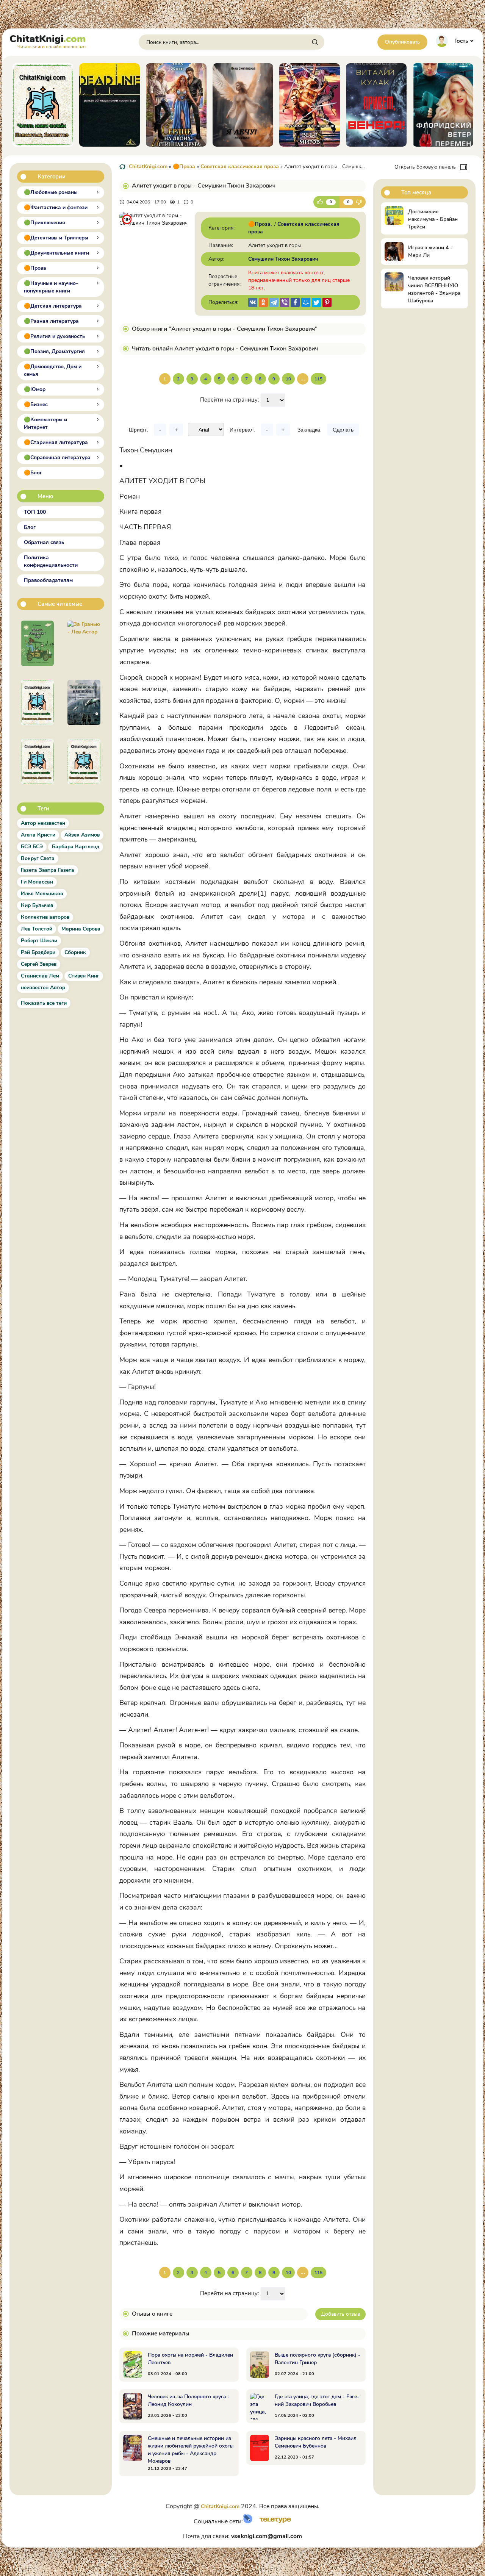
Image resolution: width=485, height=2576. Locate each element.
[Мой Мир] (306, 302)
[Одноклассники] (263, 302)
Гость (461, 41)
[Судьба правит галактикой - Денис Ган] (84, 702)
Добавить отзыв (340, 2314)
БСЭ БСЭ (32, 847)
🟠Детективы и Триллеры (56, 238)
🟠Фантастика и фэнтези (56, 207)
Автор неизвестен (43, 823)
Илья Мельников (42, 894)
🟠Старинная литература (56, 442)
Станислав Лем (40, 976)
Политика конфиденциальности (51, 561)
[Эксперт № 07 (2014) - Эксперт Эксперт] (84, 762)
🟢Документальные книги (56, 253)
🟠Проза (35, 268)
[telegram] (274, 302)
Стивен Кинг (84, 976)
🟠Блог (33, 473)
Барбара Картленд (76, 847)
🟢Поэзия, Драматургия (54, 351)
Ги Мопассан (37, 882)
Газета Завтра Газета (48, 870)
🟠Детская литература (53, 306)
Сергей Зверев (39, 964)
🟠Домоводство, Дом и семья (53, 370)
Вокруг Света (38, 858)
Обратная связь (44, 542)
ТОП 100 (35, 512)
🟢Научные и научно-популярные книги (51, 287)
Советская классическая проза (240, 167)
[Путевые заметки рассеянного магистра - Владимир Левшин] (37, 643)
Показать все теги (44, 1003)
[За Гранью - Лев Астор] (84, 643)
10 (288, 379)
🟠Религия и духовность (54, 336)
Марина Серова (81, 929)
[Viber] (285, 302)
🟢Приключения (45, 223)
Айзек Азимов (82, 835)
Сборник (75, 952)
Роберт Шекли (39, 941)
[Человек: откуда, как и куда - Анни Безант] (37, 702)
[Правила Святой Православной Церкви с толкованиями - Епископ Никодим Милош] (37, 762)
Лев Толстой (37, 929)
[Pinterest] (327, 302)
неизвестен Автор (43, 988)
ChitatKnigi (48, 41)
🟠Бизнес (36, 404)
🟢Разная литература (51, 321)
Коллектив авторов (45, 917)
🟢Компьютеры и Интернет (45, 423)
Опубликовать (402, 42)
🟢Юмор (35, 389)
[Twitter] (316, 302)
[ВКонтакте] (253, 302)
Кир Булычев (37, 905)
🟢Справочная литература (57, 457)
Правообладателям (48, 580)
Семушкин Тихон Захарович (283, 259)
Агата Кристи (38, 835)
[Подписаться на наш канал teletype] (273, 2522)
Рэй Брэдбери (38, 952)
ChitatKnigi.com (148, 167)
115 (318, 379)
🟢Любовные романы (51, 192)
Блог (30, 527)
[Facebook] (295, 302)
